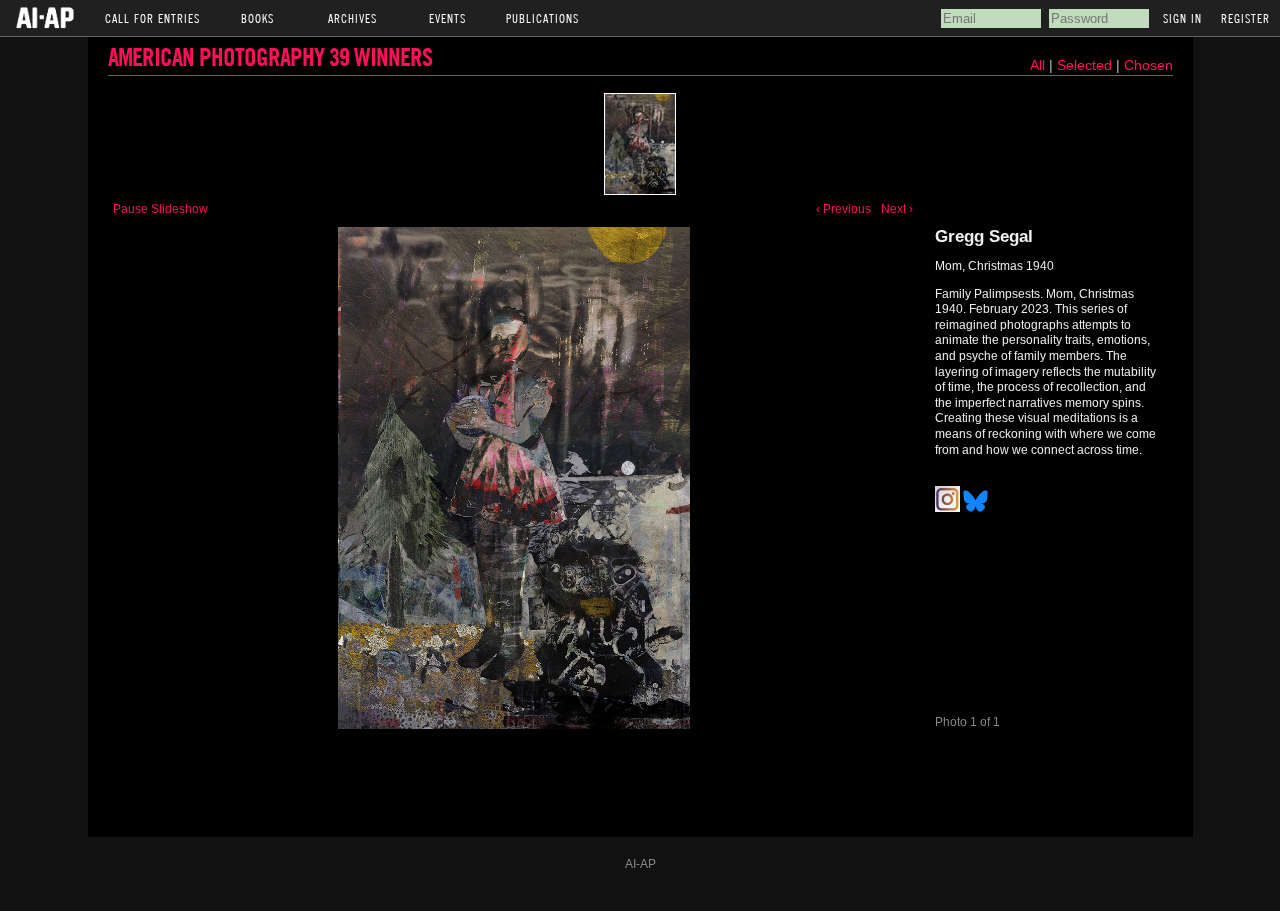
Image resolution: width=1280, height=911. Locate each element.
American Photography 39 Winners (270, 56)
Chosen (1148, 65)
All (1037, 65)
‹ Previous (843, 209)
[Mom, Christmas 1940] (640, 144)
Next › (897, 209)
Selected (1086, 65)
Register (1245, 18)
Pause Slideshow (160, 209)
